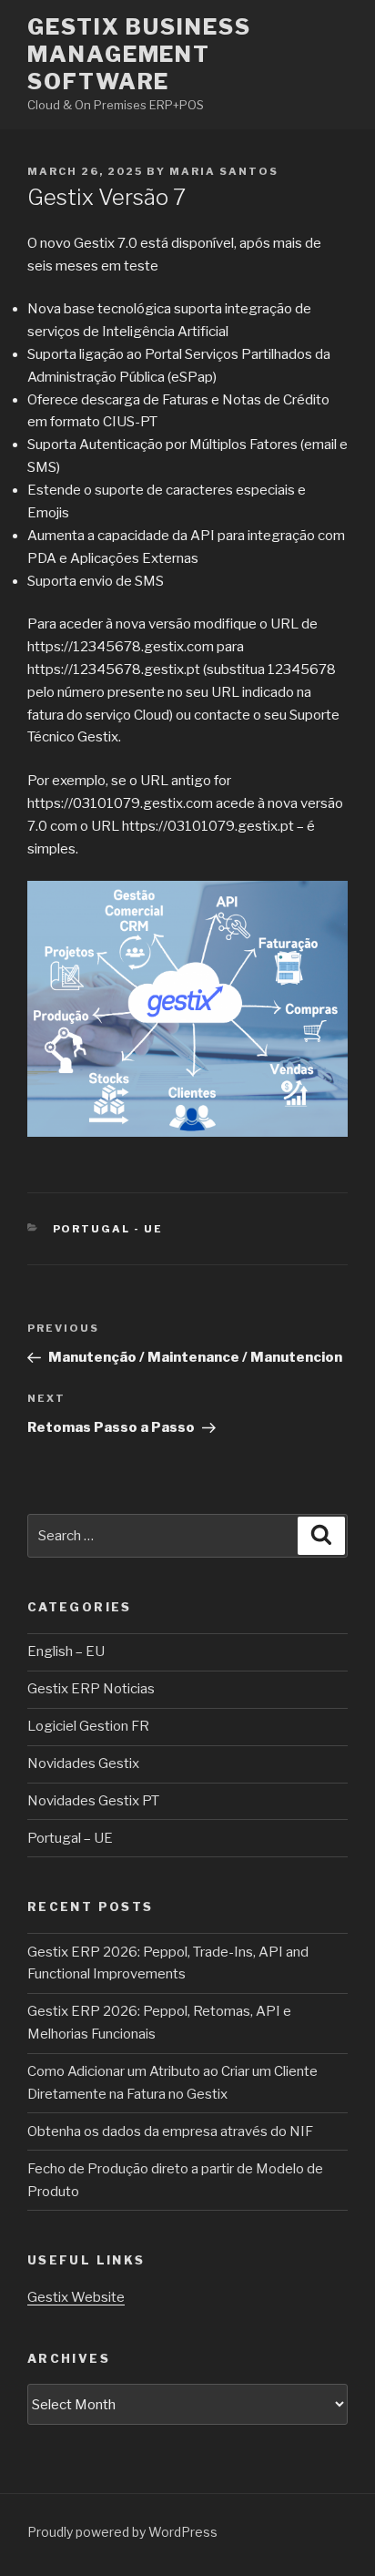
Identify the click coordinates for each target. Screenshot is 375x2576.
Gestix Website (76, 2297)
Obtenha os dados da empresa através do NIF (170, 2131)
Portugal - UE (108, 1229)
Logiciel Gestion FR (88, 1726)
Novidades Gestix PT (93, 1801)
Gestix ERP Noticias (91, 1689)
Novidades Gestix (83, 1763)
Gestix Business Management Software (139, 54)
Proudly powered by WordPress (122, 2532)
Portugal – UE (70, 1838)
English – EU (66, 1651)
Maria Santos (224, 171)
